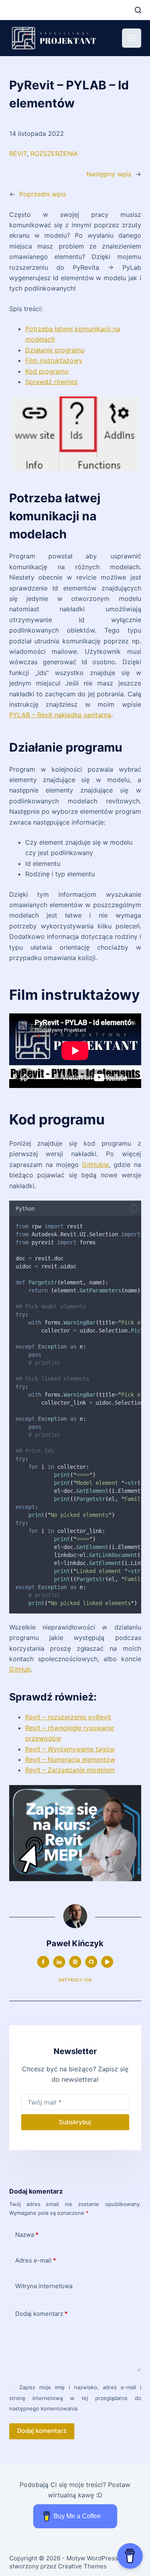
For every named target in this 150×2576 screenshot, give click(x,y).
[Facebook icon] (43, 1962)
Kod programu (47, 371)
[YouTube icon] (107, 1962)
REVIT (18, 154)
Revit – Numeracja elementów (70, 1759)
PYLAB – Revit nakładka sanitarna (60, 715)
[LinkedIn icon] (59, 1962)
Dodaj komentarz (41, 2314)
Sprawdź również (52, 382)
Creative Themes (82, 2566)
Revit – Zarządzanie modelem (70, 1770)
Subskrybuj (75, 2122)
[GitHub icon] (91, 1962)
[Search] (138, 10)
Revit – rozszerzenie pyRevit (68, 1717)
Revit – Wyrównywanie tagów (70, 1749)
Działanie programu (55, 350)
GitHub (20, 1669)
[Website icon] (75, 1962)
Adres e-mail (36, 2260)
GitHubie (95, 1165)
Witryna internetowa (44, 2286)
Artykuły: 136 (75, 1980)
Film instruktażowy (54, 360)
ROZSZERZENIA (54, 154)
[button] (134, 1208)
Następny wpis (109, 174)
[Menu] (132, 38)
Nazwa (27, 2235)
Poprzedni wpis (43, 194)
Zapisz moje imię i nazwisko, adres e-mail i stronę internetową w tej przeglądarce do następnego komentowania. (75, 2398)
